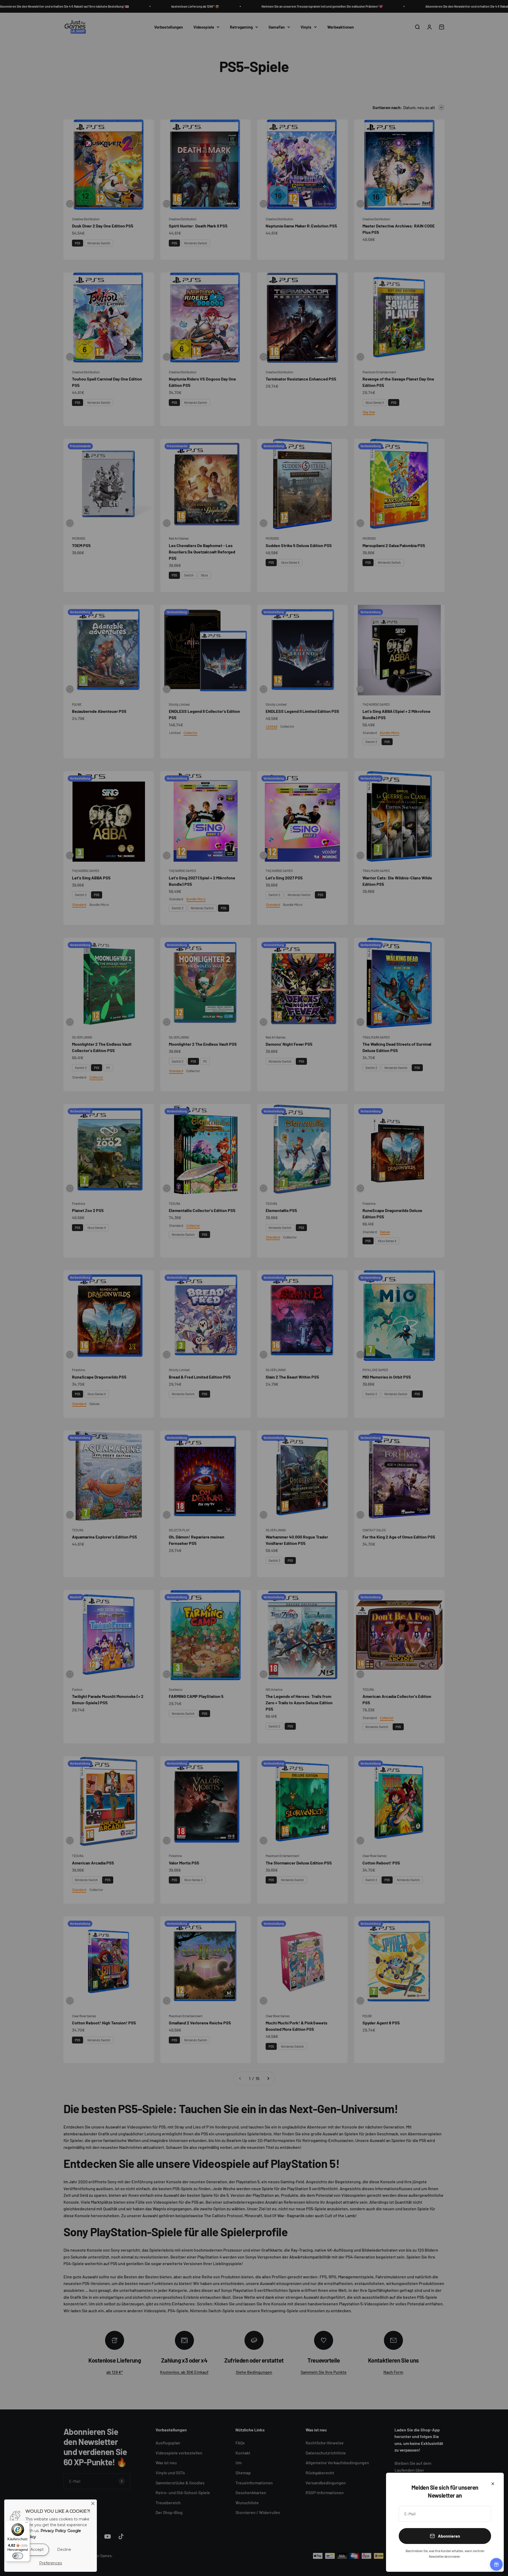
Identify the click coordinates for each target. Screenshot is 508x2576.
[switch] (18, 2556)
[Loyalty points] (496, 2564)
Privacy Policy (53, 2531)
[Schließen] (493, 2484)
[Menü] (27, 2524)
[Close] (93, 2503)
